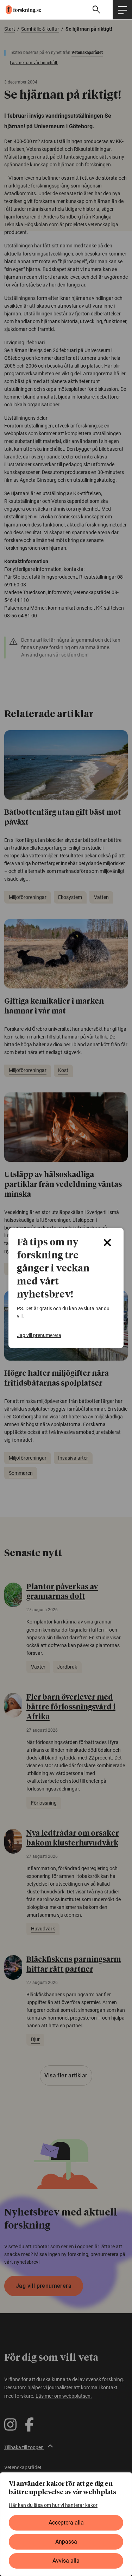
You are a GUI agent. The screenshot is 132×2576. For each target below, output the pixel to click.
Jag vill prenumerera (39, 1335)
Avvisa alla (66, 2561)
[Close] (107, 1243)
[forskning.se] (21, 10)
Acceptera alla (66, 2523)
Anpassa (66, 2542)
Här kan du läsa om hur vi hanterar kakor (53, 2505)
